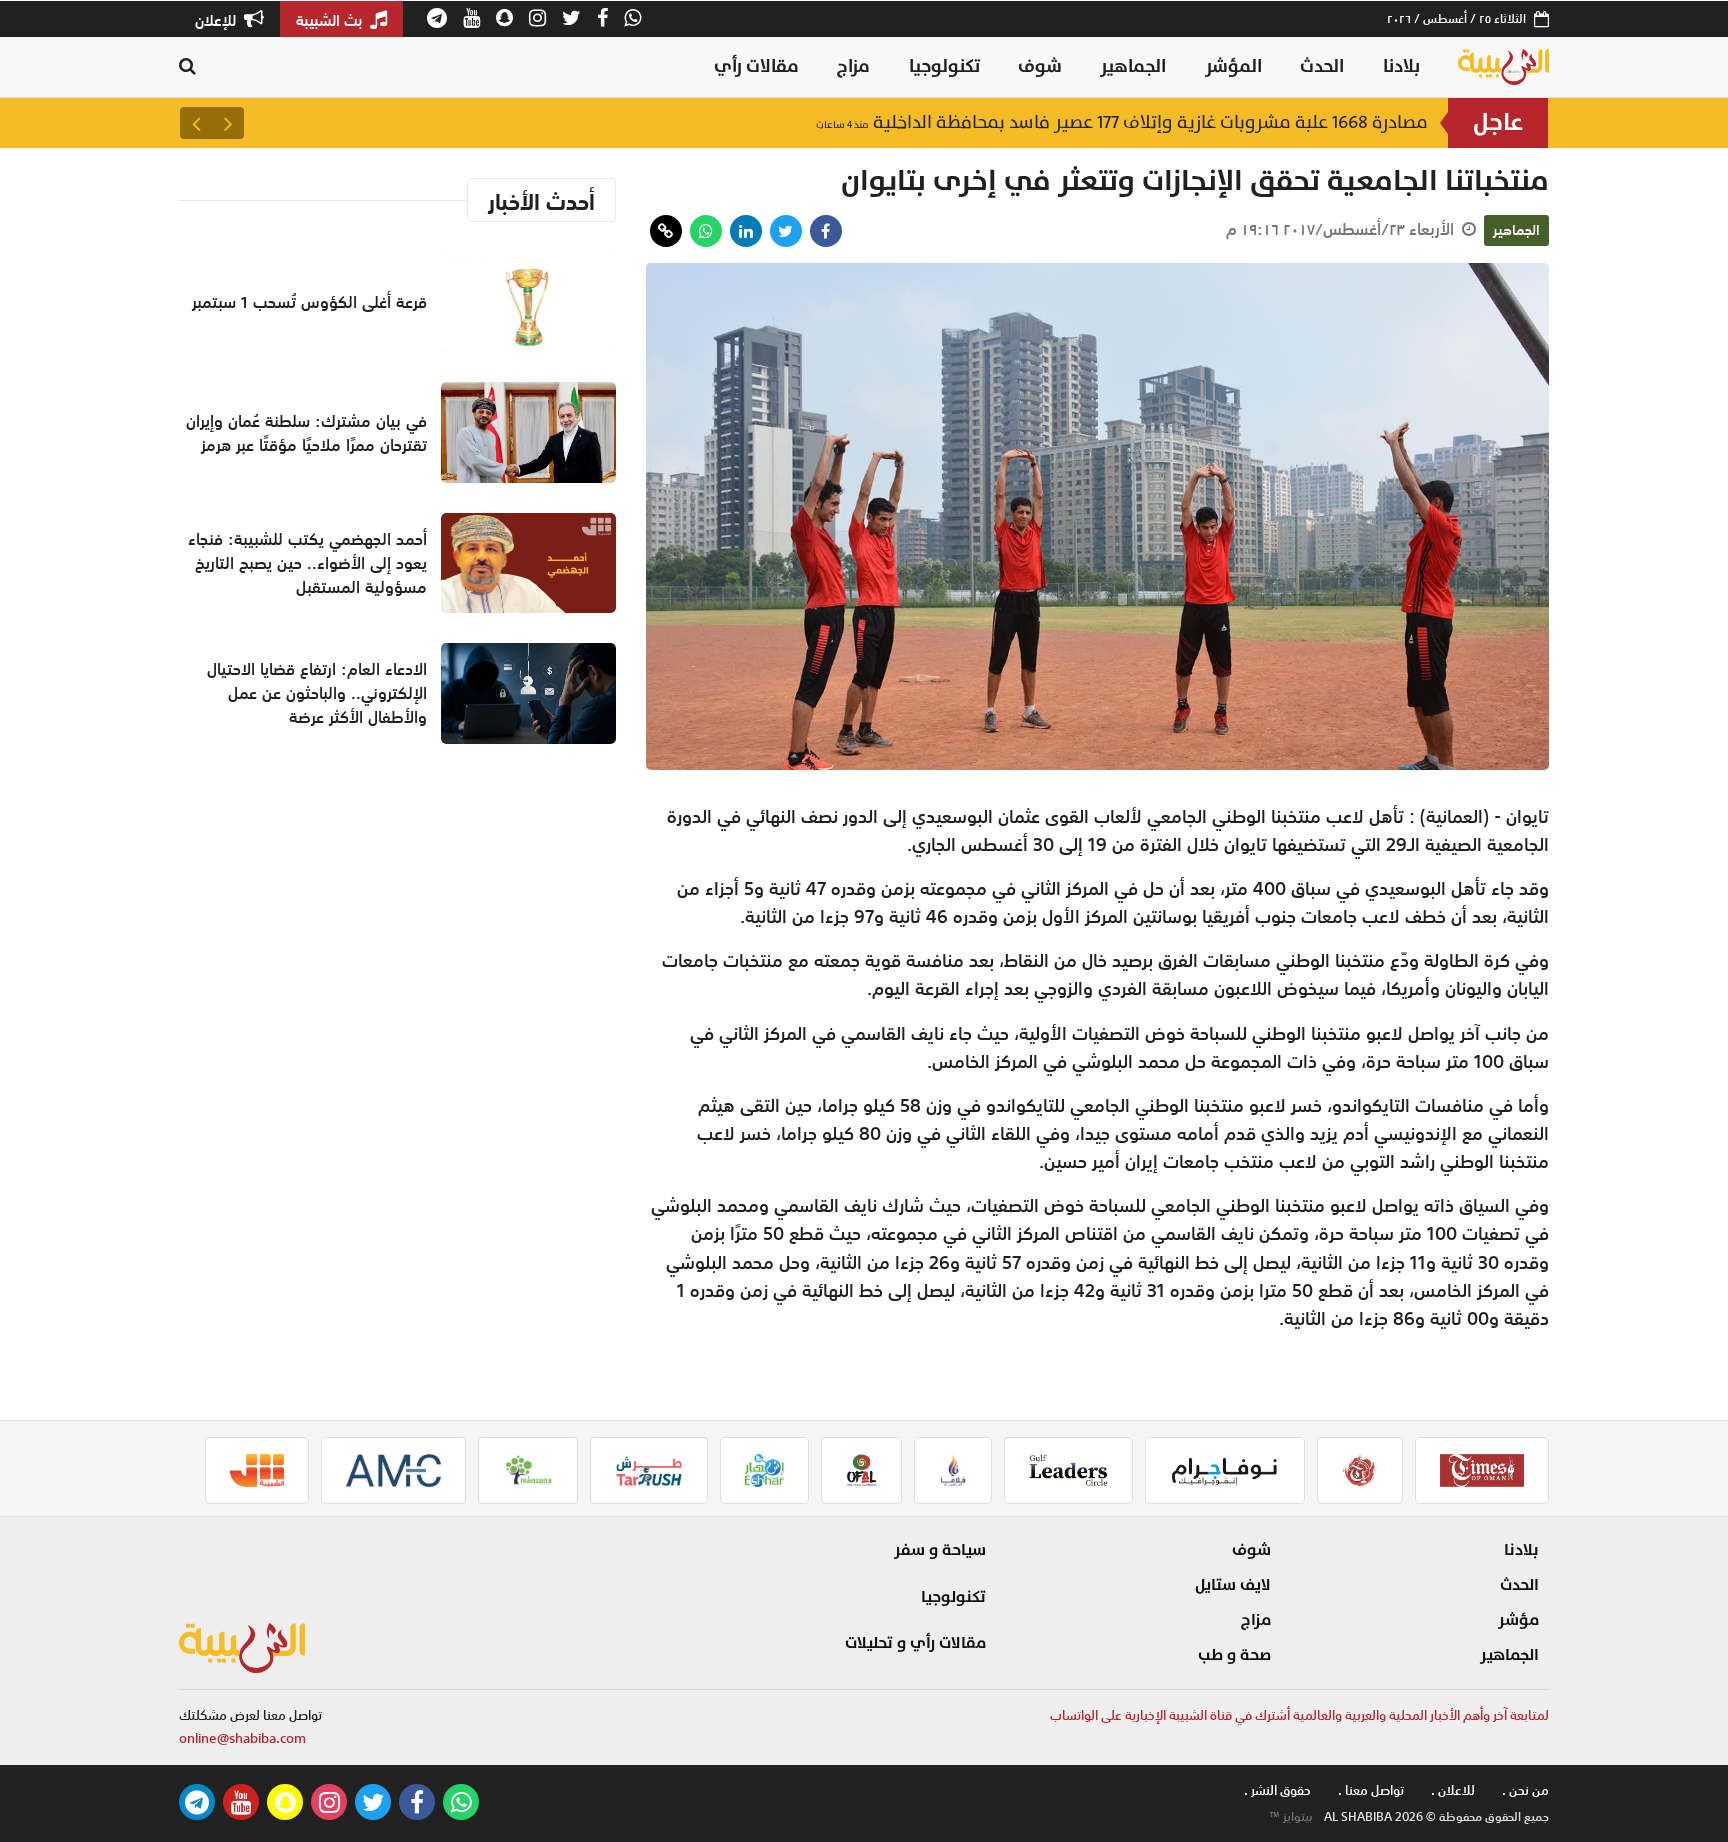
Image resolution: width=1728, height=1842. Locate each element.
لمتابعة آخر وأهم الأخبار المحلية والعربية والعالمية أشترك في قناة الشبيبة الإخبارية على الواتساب (1299, 1715)
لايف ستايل (1233, 1585)
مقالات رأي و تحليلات (915, 1643)
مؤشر (1518, 1620)
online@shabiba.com (242, 1738)
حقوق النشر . (1277, 1790)
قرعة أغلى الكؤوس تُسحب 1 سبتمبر (1263, 122)
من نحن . (1525, 1790)
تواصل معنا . (1371, 1790)
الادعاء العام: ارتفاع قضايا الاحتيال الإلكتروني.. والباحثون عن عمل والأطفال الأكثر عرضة (317, 693)
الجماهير (1133, 66)
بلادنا (1401, 66)
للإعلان (217, 20)
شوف (1040, 66)
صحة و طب (1234, 1655)
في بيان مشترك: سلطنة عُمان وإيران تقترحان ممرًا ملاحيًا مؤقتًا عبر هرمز (306, 433)
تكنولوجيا (944, 66)
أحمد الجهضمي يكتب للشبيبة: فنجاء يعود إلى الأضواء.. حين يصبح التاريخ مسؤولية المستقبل (307, 563)
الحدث (1322, 66)
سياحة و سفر (940, 1550)
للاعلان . (1453, 1790)
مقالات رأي (756, 66)
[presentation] (228, 123)
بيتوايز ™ (1291, 1817)
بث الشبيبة (331, 20)
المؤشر (1233, 66)
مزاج (853, 66)
